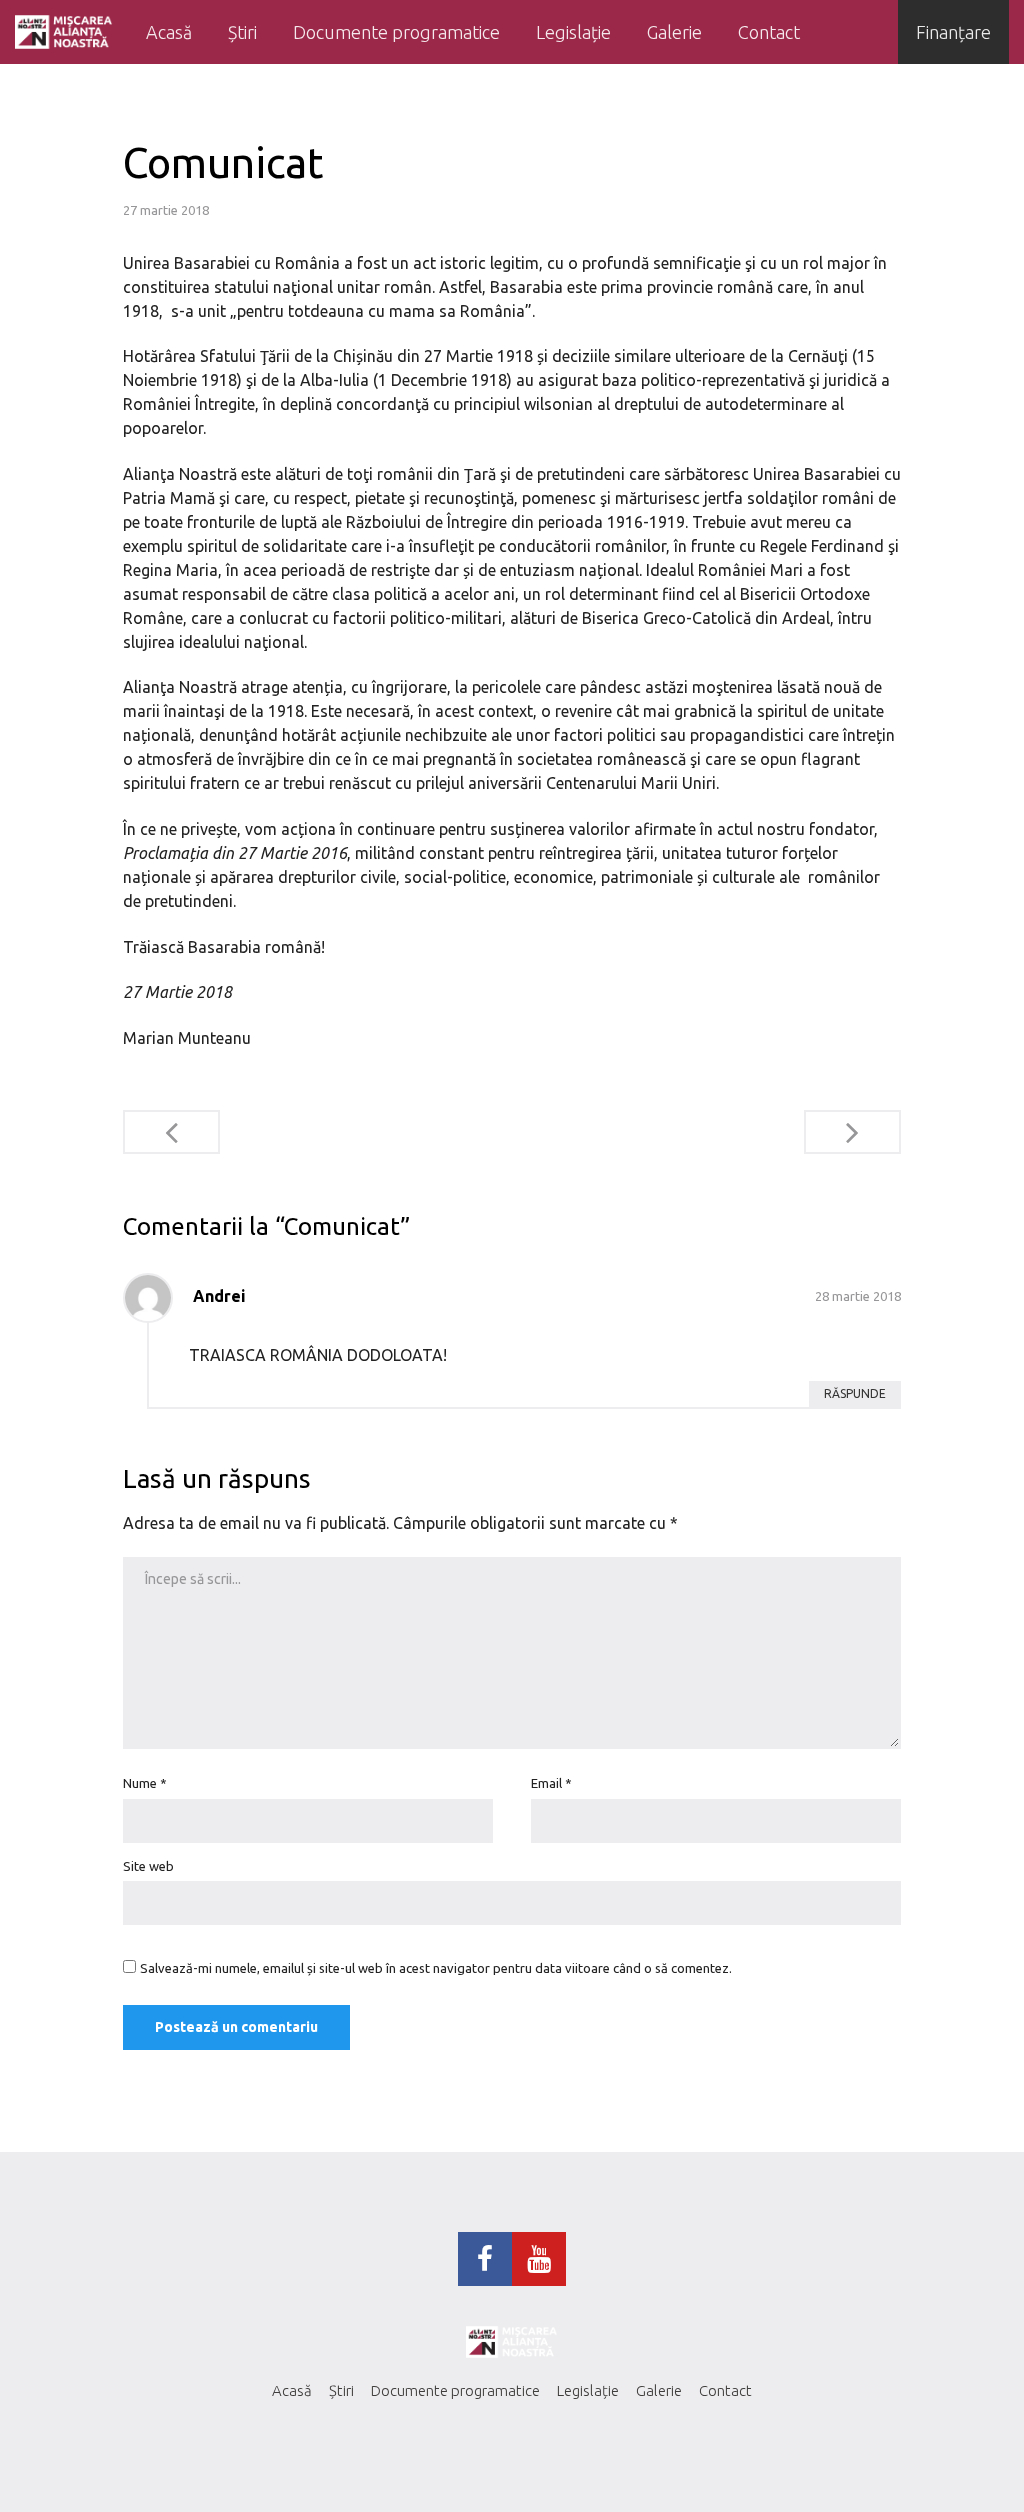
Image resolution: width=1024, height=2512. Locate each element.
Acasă (169, 32)
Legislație (573, 32)
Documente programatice (396, 32)
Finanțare (953, 32)
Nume (145, 1783)
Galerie (674, 32)
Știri (242, 32)
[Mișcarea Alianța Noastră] (64, 32)
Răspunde (855, 1393)
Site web (148, 1866)
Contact (769, 32)
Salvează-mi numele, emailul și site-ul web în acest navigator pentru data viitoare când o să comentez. (436, 1968)
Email (551, 1783)
